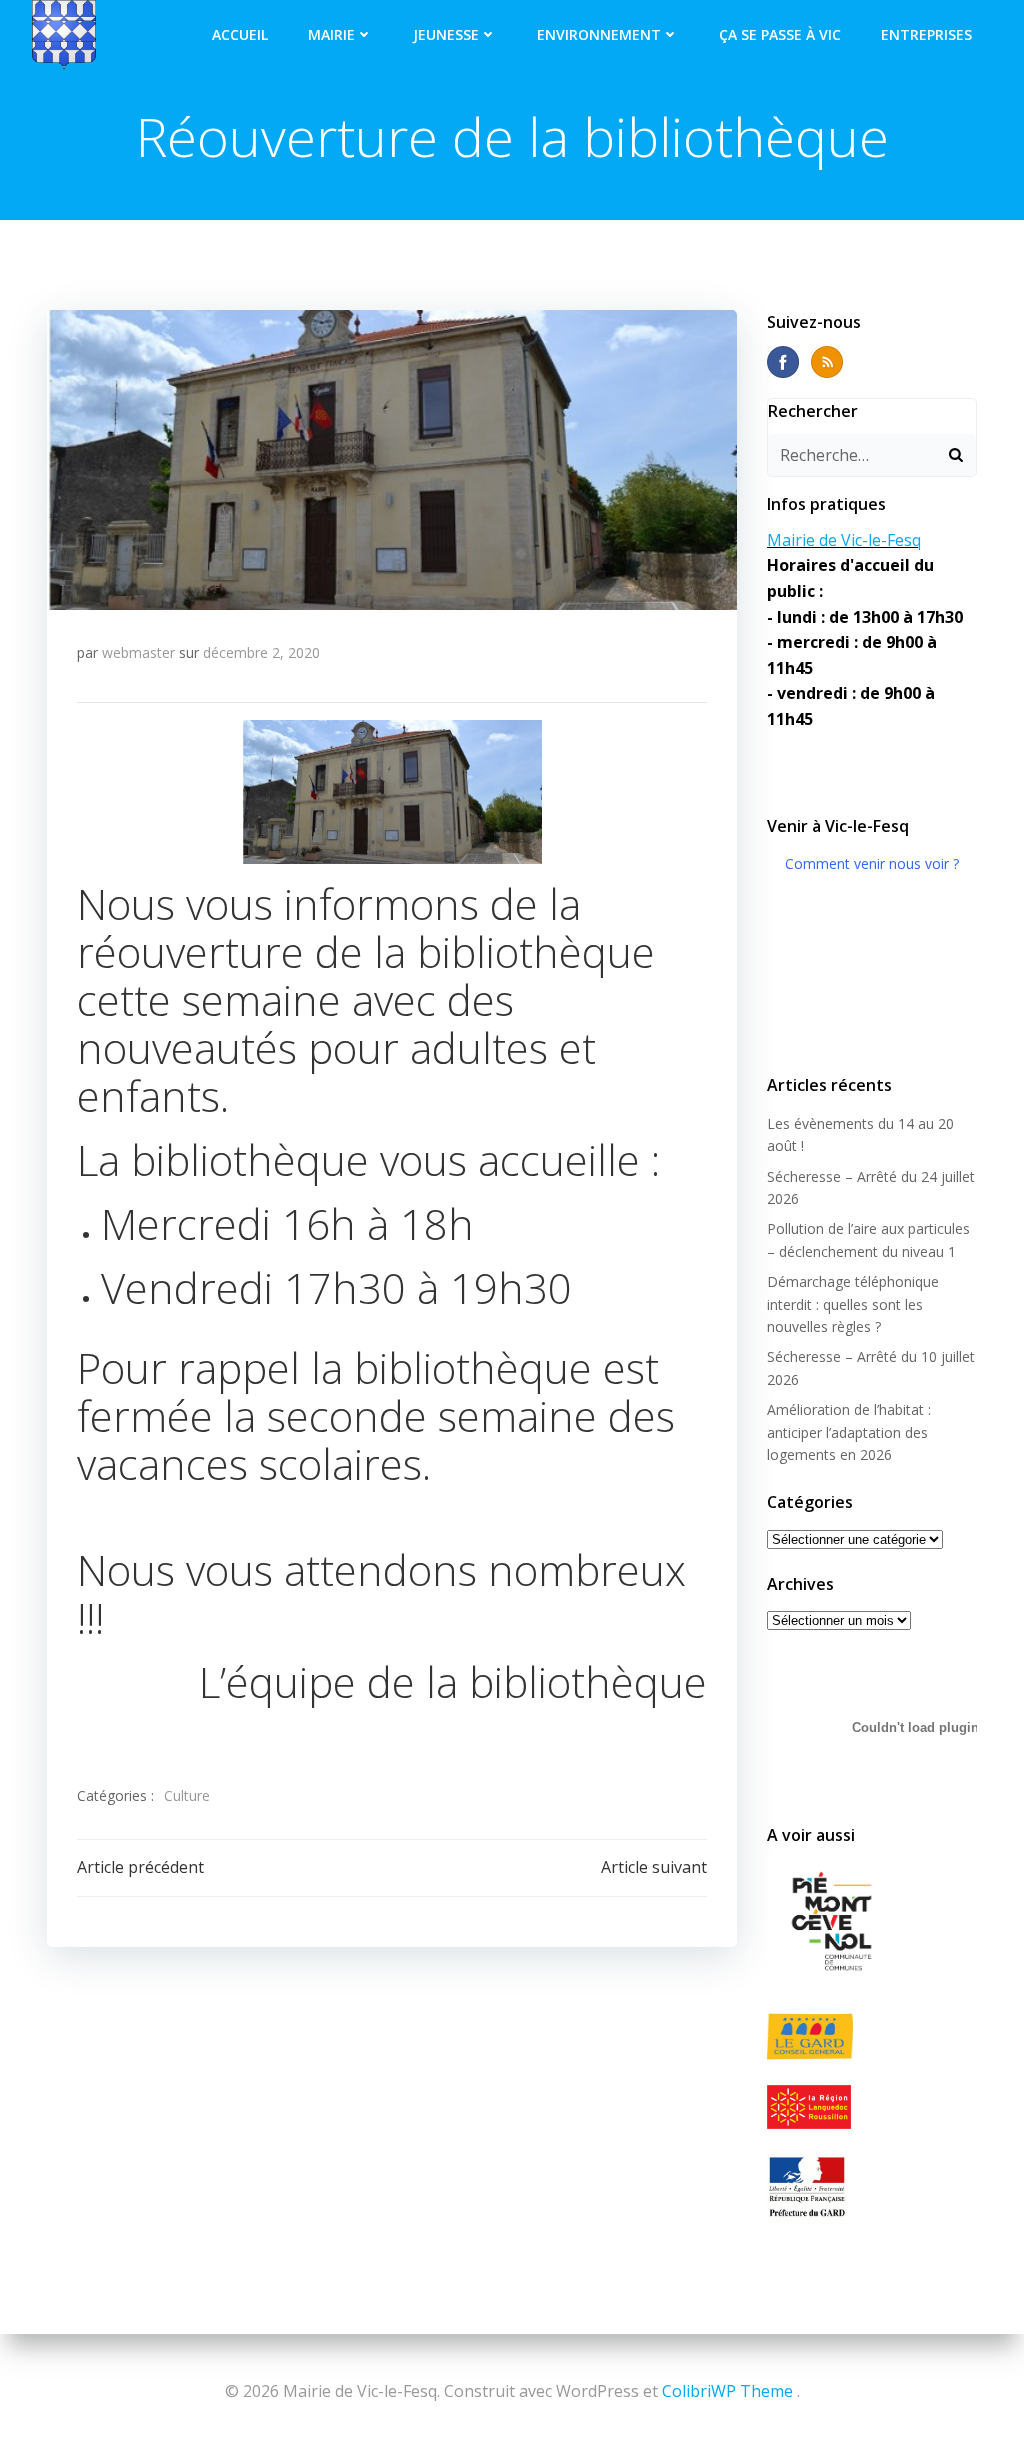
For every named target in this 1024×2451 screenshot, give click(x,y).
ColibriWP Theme (727, 2391)
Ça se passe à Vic (780, 34)
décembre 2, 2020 (261, 652)
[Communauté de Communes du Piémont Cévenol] (872, 1923)
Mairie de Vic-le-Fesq (844, 540)
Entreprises (926, 34)
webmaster (138, 652)
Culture (187, 1795)
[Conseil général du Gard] (872, 2036)
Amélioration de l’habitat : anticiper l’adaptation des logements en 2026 (849, 1432)
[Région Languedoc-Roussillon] (872, 2107)
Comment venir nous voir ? (872, 863)
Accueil (240, 34)
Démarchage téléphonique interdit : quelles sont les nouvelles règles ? (853, 1304)
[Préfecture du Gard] (872, 2186)
